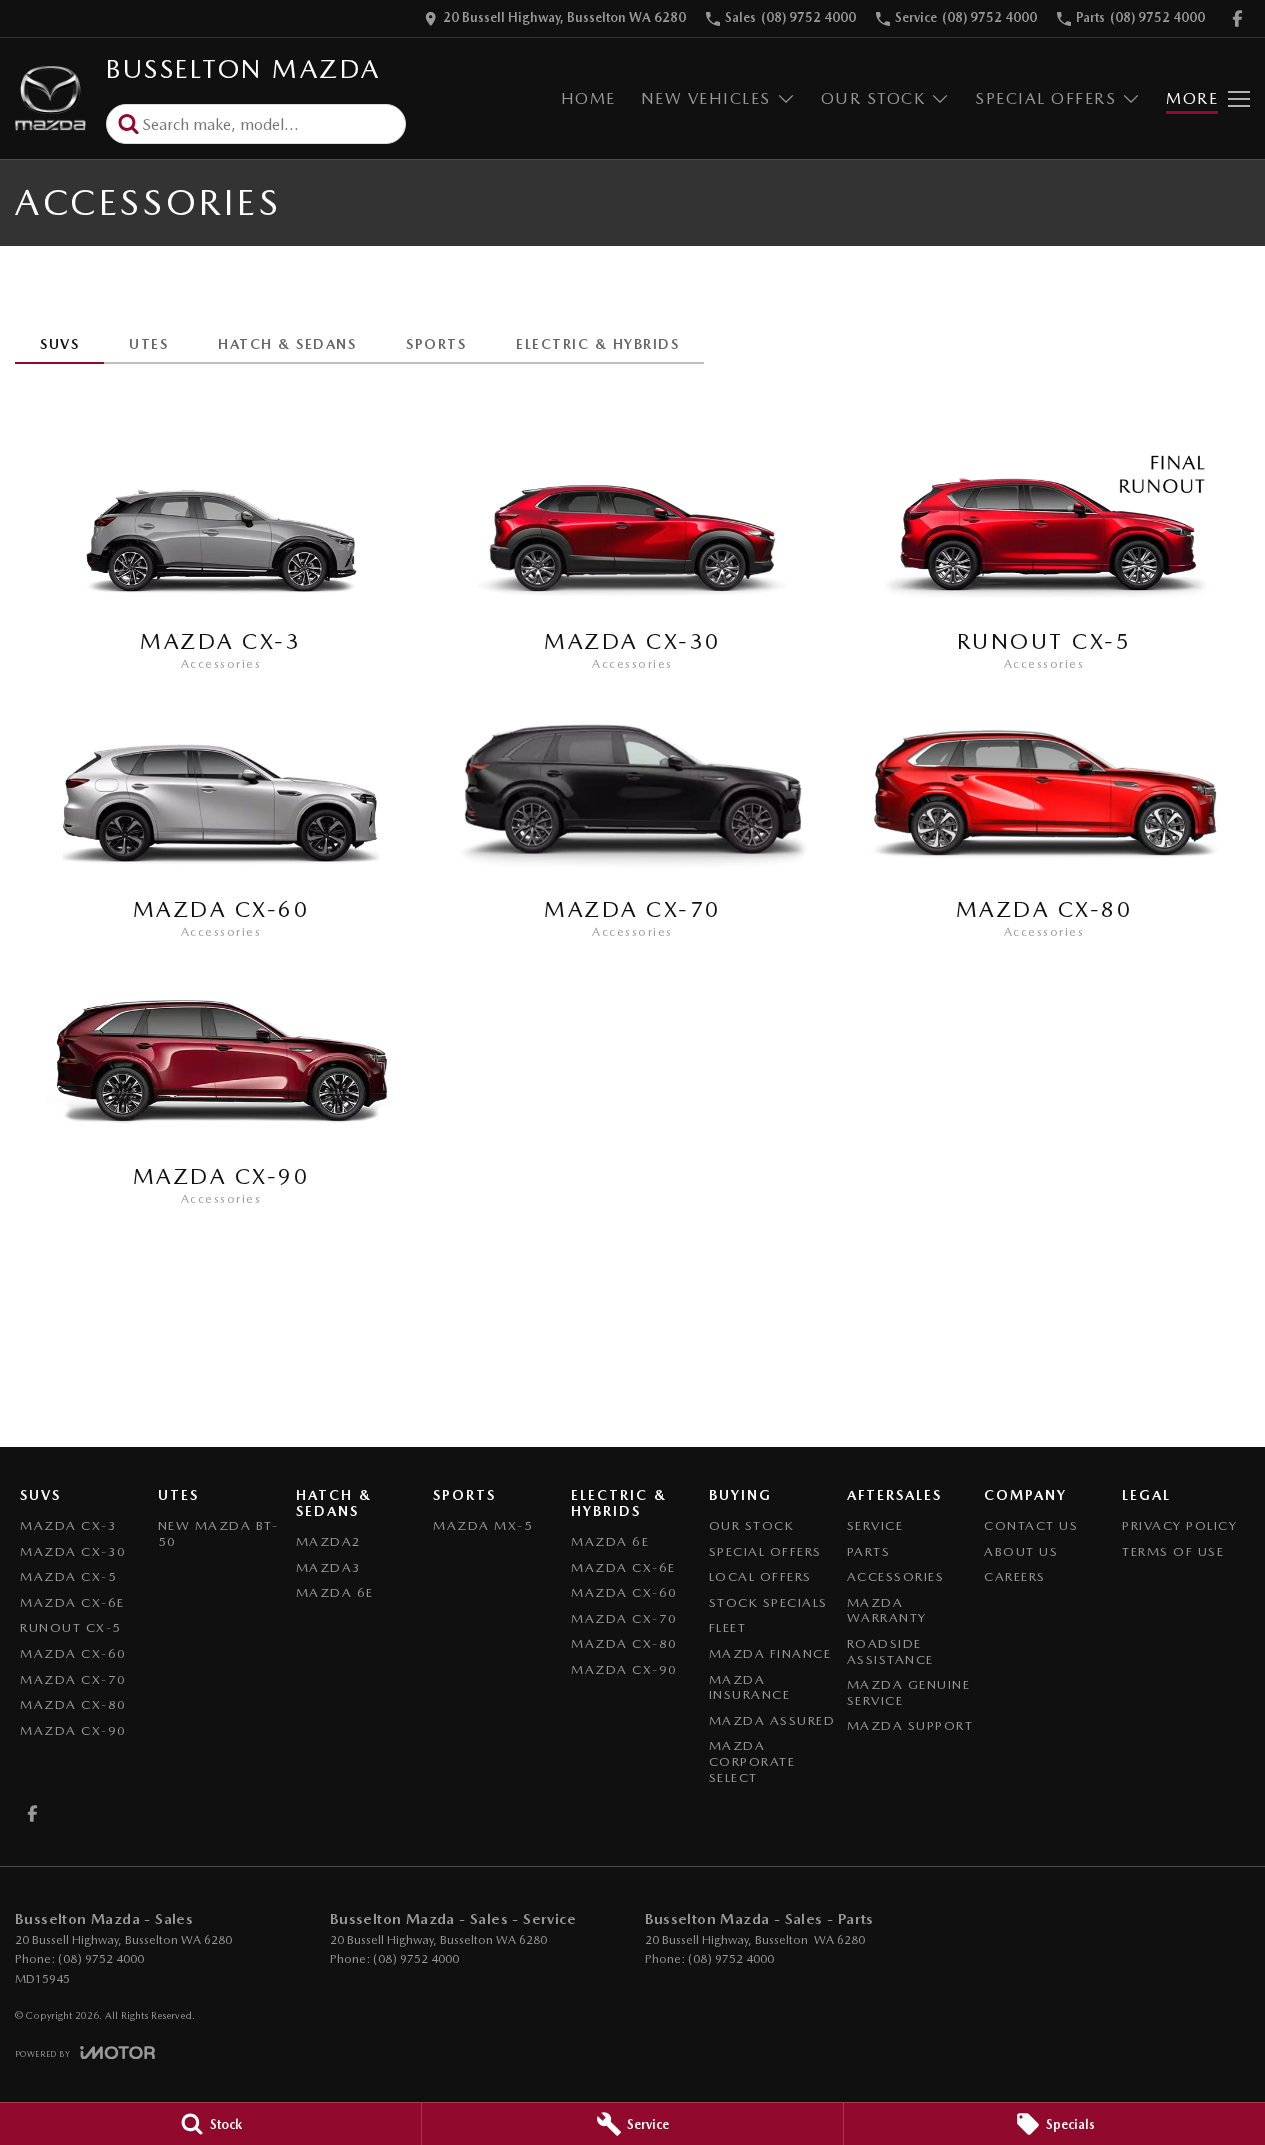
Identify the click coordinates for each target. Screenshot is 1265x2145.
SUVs (59, 344)
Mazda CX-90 (73, 1730)
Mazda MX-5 (483, 1525)
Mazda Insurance (750, 1687)
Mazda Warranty (887, 1610)
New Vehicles (706, 98)
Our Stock (873, 98)
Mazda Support (910, 1725)
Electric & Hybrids (597, 344)
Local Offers (760, 1576)
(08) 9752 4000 (101, 1959)
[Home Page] (50, 98)
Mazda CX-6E (72, 1602)
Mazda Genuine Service (909, 1692)
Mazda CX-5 (68, 1576)
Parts (869, 1551)
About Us (1021, 1551)
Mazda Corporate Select (752, 1761)
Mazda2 (329, 1541)
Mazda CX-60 (73, 1653)
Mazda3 (329, 1567)
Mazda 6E (335, 1592)
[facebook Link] (1237, 18)
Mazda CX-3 (68, 1525)
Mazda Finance (770, 1653)
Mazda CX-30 (73, 1551)
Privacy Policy (1179, 1525)
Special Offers (1045, 98)
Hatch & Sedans (287, 344)
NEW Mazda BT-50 (218, 1533)
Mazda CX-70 (73, 1679)
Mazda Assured (772, 1720)
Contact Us (1031, 1525)
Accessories (896, 1576)
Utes (148, 344)
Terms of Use (1173, 1551)
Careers (1015, 1576)
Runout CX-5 (71, 1627)
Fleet (728, 1627)
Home (588, 98)
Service (875, 1525)
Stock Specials (768, 1602)
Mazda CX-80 (73, 1704)
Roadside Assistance (890, 1651)
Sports (436, 344)
